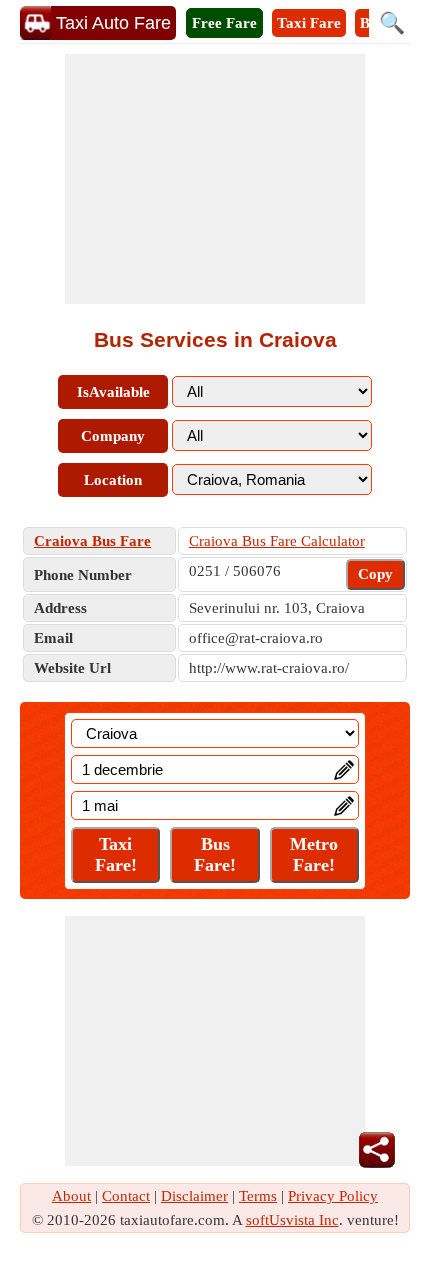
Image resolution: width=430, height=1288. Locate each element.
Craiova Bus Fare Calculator (277, 541)
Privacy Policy (333, 1196)
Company (113, 436)
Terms (258, 1196)
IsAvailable (113, 392)
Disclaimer (194, 1196)
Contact (126, 1196)
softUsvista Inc (292, 1220)
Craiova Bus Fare (92, 541)
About (71, 1196)
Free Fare (224, 23)
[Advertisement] (215, 179)
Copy (375, 574)
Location (113, 480)
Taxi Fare (309, 23)
